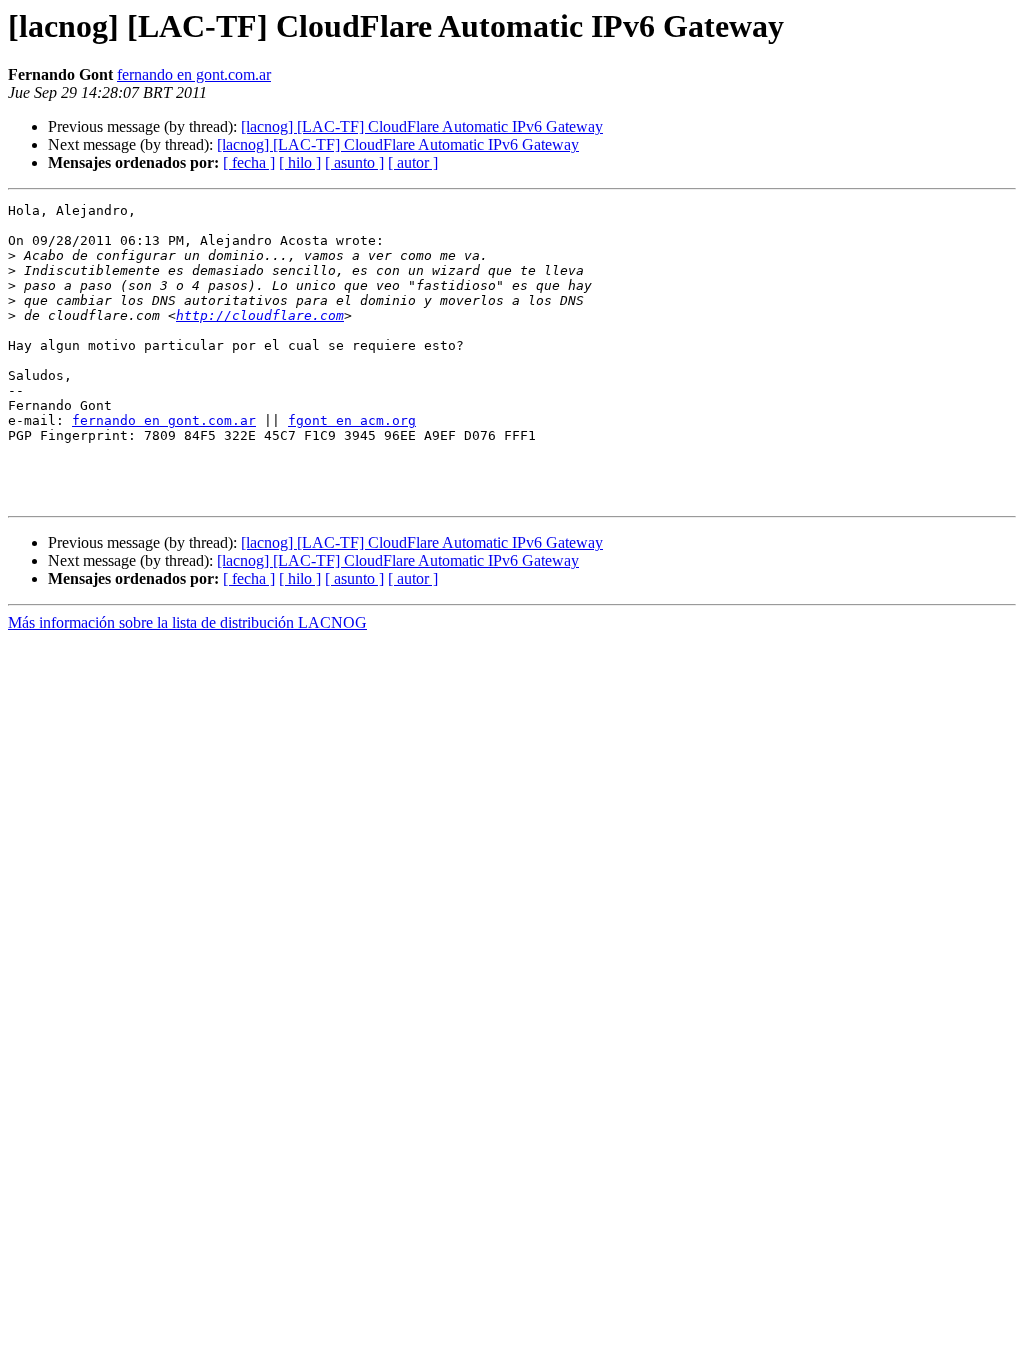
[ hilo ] (300, 162)
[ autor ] (413, 162)
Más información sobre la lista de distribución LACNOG (187, 622)
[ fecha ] (249, 162)
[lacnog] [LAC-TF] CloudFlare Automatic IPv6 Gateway (422, 126)
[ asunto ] (354, 162)
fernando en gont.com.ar (194, 74)
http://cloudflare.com (260, 315)
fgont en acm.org (352, 420)
